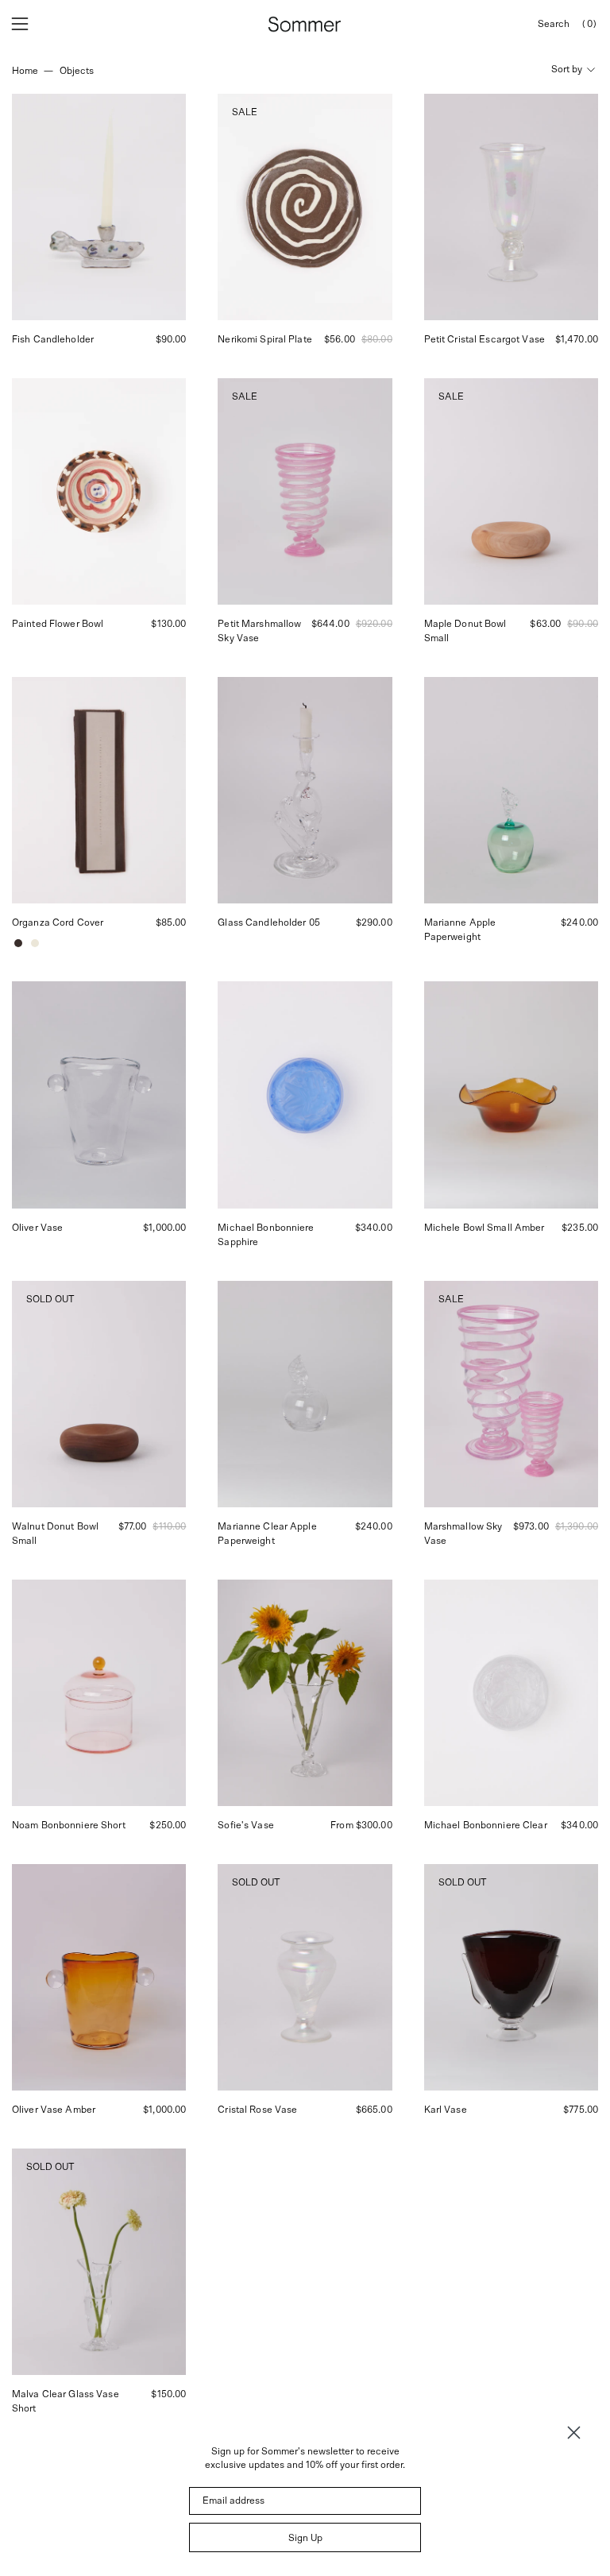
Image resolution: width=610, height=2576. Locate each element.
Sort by (567, 69)
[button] (554, 24)
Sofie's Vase (245, 1825)
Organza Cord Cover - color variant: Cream (35, 943)
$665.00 (374, 2110)
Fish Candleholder (53, 339)
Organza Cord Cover (58, 922)
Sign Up (305, 2538)
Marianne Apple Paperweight (460, 930)
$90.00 (171, 339)
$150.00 (168, 2394)
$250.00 (168, 1825)
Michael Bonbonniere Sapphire (266, 1235)
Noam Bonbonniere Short (69, 1825)
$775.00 (581, 2110)
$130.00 (168, 624)
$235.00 (580, 1228)
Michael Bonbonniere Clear (486, 1825)
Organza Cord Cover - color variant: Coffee (18, 943)
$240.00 (579, 922)
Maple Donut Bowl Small (465, 631)
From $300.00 (361, 1825)
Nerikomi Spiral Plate (265, 339)
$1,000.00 (164, 1228)
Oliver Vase (37, 1228)
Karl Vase (446, 2110)
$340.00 (374, 1228)
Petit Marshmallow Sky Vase (259, 631)
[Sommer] (305, 24)
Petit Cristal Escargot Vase (485, 339)
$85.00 (171, 922)
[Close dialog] (574, 2433)
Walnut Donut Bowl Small (55, 1534)
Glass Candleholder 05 (269, 922)
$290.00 (374, 922)
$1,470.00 (577, 339)
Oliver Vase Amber (54, 2110)
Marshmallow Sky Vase (463, 1534)
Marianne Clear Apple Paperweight (267, 1534)
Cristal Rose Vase (257, 2110)
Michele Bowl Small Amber (485, 1228)
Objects (77, 71)
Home (25, 71)
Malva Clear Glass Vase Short (66, 2401)
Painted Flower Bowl (58, 624)
